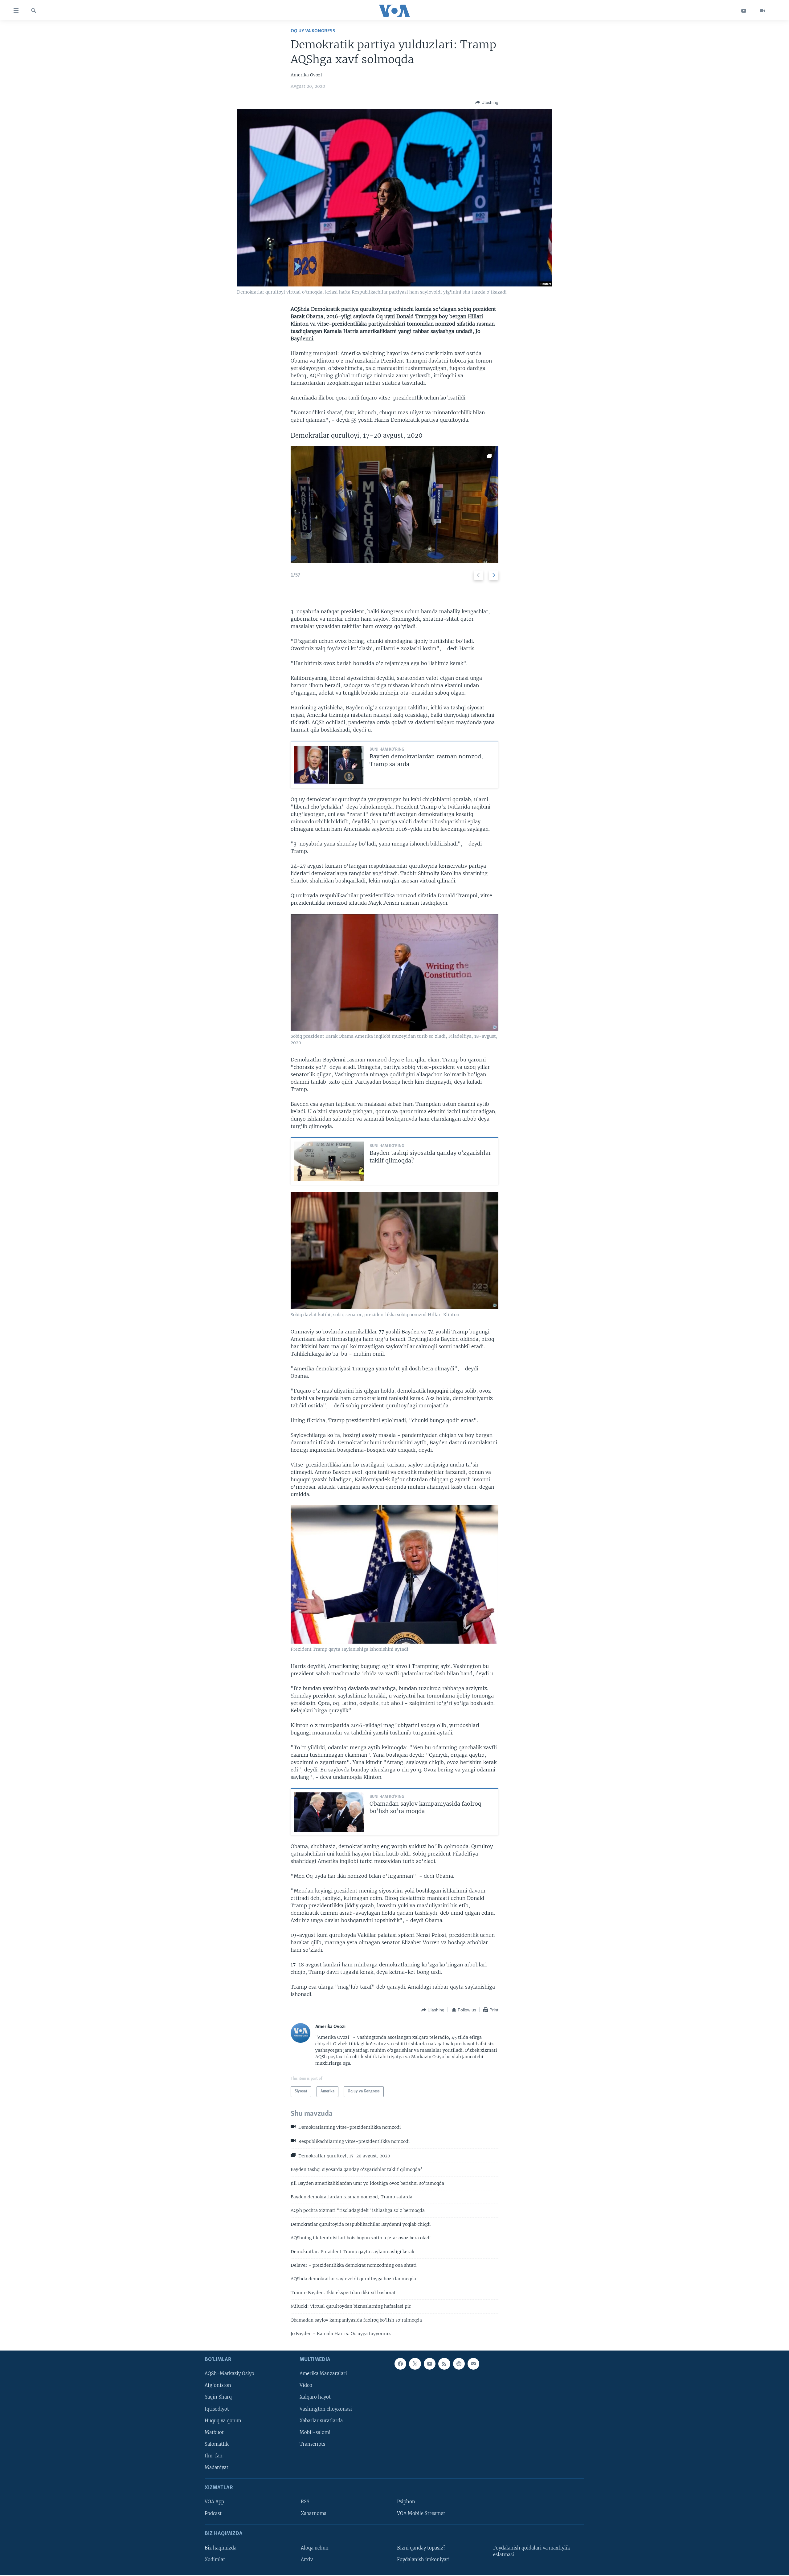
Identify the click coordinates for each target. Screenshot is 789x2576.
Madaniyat (217, 2467)
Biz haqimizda (221, 2548)
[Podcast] (459, 2364)
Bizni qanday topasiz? (421, 2548)
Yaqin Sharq (218, 2397)
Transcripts (312, 2444)
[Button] (487, 102)
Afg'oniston (218, 2385)
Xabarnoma (314, 2513)
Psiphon (406, 2502)
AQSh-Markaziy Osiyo (229, 2374)
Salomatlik (217, 2444)
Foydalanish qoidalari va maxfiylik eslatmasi (532, 2551)
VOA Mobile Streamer (421, 2513)
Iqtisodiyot (217, 2409)
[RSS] (444, 2364)
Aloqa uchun (315, 2548)
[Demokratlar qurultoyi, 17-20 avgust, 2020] (394, 505)
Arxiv (307, 2559)
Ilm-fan (214, 2456)
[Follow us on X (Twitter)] (415, 2364)
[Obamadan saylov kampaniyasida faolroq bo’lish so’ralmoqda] (329, 1812)
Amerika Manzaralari (323, 2374)
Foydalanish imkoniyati (423, 2559)
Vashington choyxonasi (326, 2409)
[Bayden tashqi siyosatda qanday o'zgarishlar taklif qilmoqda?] (329, 1161)
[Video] (762, 11)
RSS (305, 2502)
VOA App (214, 2502)
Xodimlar (215, 2559)
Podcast (213, 2513)
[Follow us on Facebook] (400, 2364)
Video (306, 2385)
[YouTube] (744, 11)
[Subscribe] (473, 2364)
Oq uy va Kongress (313, 31)
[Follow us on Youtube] (430, 2364)
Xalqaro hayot (315, 2397)
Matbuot (214, 2432)
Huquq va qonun (223, 2420)
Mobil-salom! (315, 2432)
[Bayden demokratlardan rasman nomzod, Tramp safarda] (329, 765)
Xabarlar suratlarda (321, 2420)
